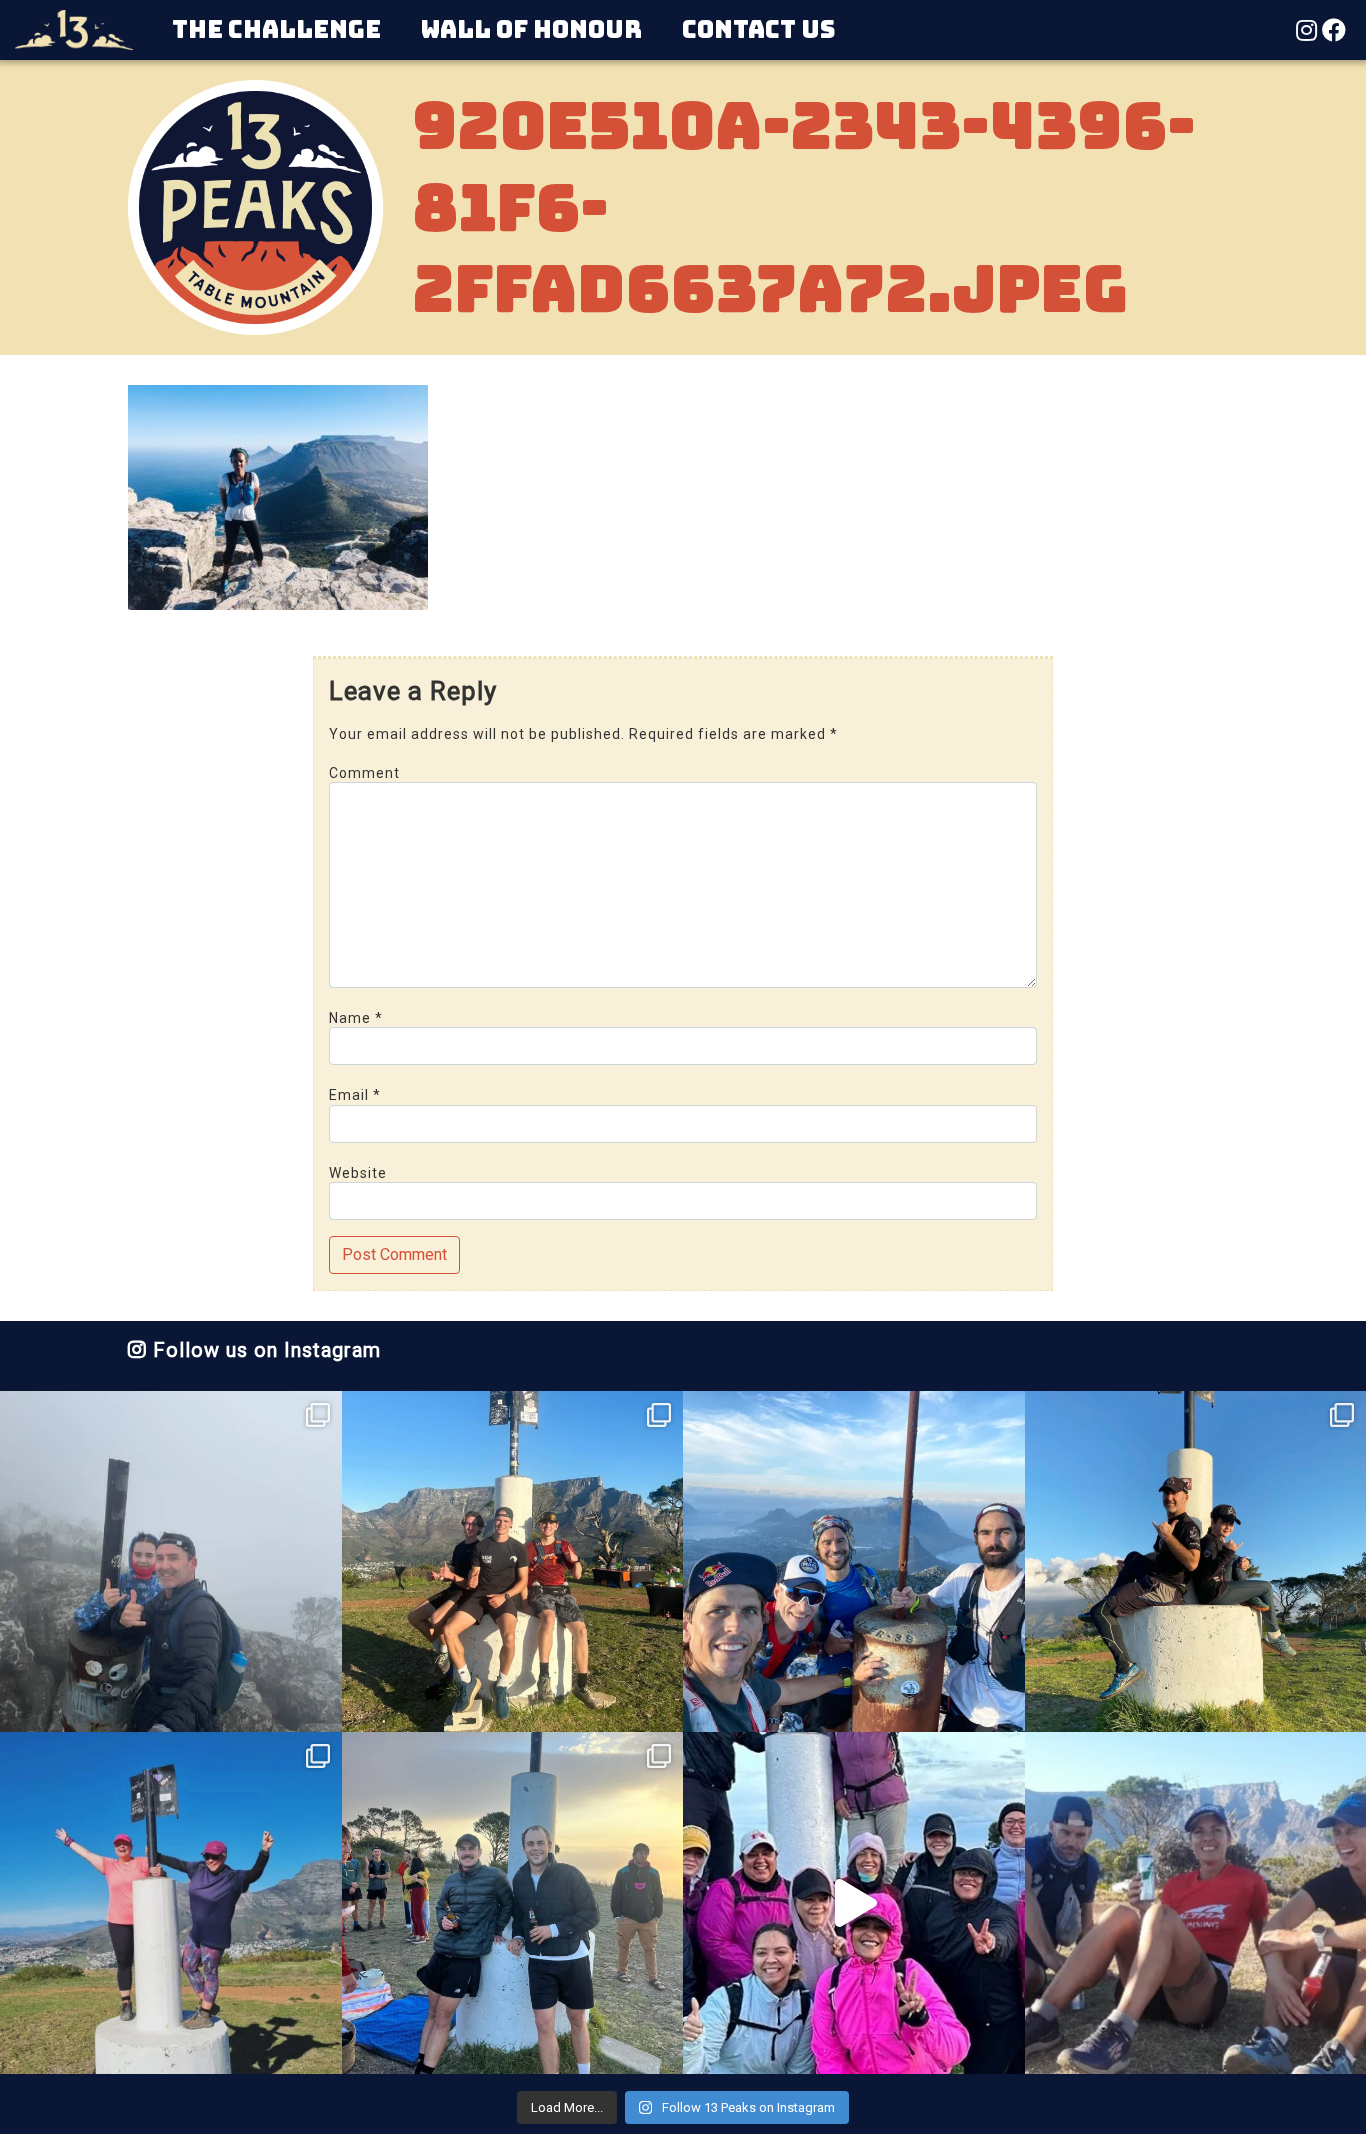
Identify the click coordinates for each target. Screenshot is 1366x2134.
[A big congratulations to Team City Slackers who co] (854, 1903)
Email (355, 1095)
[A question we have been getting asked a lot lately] (854, 1562)
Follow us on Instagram (264, 1350)
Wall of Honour (531, 29)
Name (356, 1018)
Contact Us (758, 29)
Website (358, 1173)
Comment (364, 773)
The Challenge (276, 29)
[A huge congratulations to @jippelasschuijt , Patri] (513, 1562)
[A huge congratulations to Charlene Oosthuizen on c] (171, 1903)
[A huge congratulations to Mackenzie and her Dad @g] (171, 1562)
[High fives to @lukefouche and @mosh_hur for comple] (513, 1903)
